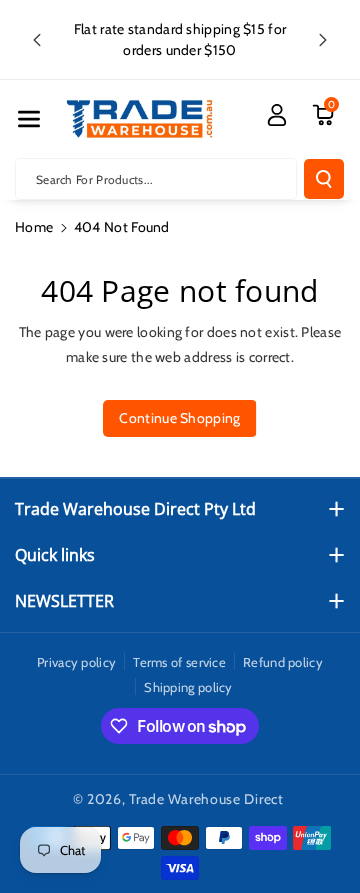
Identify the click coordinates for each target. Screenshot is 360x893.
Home (34, 227)
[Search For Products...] (324, 179)
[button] (29, 119)
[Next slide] (323, 40)
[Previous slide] (37, 40)
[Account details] (277, 115)
